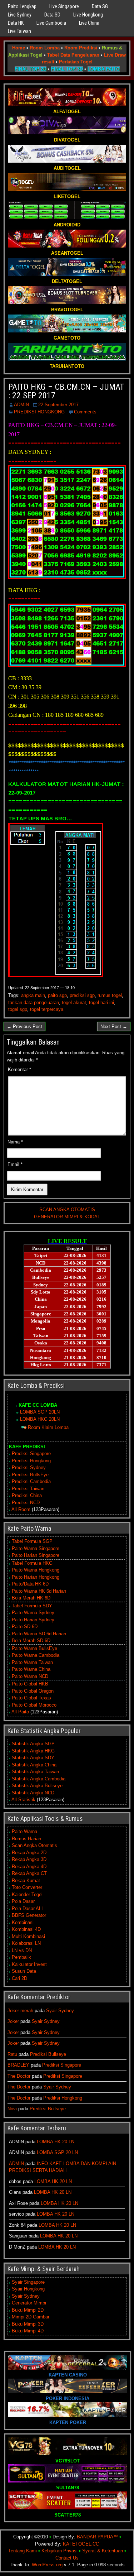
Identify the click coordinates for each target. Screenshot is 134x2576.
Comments (85, 412)
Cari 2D (19, 1978)
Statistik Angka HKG (33, 1751)
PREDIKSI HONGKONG (39, 412)
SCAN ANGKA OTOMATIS (67, 1210)
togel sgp (18, 1009)
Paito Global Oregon (33, 1691)
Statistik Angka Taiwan (35, 1772)
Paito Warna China (31, 1669)
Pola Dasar (23, 1901)
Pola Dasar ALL (28, 1908)
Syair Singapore (28, 2282)
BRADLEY (18, 2065)
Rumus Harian (26, 1839)
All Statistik (23, 1800)
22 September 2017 (58, 405)
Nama (15, 1142)
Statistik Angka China (34, 1765)
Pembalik (21, 1957)
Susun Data (24, 1971)
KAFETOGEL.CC (81, 2544)
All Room (21, 1509)
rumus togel (110, 995)
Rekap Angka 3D (29, 1859)
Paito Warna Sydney (33, 1613)
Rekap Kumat (26, 1881)
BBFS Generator (29, 1915)
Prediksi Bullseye (48, 2054)
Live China (89, 23)
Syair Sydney (60, 2011)
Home (19, 48)
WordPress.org (47, 2565)
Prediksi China (27, 1495)
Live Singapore (64, 6)
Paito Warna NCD (30, 1676)
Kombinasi (23, 1922)
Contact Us (67, 2558)
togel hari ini (101, 1002)
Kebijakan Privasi (59, 2551)
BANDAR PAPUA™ (97, 2537)
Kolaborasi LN (26, 1943)
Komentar (19, 1069)
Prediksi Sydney (29, 1467)
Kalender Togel (27, 1894)
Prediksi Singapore (31, 1454)
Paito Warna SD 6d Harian (39, 1634)
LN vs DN (22, 1950)
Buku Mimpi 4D (28, 2331)
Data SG (100, 6)
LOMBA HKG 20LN (40, 1419)
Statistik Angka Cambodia (39, 1779)
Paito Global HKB (30, 1684)
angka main (33, 995)
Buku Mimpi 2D (28, 2310)
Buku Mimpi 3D (28, 2324)
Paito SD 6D (25, 1627)
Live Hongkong (88, 15)
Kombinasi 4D (26, 1929)
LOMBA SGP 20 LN (57, 2152)
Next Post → (114, 1026)
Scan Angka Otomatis (34, 1845)
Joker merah (20, 2011)
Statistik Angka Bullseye (37, 1786)
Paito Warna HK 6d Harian (39, 1591)
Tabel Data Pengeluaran (73, 55)
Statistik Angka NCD (33, 1793)
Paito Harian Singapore (36, 1555)
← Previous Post (24, 1026)
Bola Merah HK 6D (31, 1598)
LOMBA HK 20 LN (56, 2142)
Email (15, 1164)
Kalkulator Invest (29, 1964)
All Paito (20, 1712)
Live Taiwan (19, 31)
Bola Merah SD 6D (31, 1640)
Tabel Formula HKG (32, 1563)
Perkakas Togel (76, 62)
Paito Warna (24, 1831)
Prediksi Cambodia (31, 1481)
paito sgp (57, 995)
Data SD (52, 15)
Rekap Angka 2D (29, 1853)
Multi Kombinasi (28, 1936)
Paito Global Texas (31, 1698)
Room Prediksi (81, 48)
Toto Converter (27, 1887)
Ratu (12, 2054)
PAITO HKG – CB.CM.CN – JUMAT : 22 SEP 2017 (66, 391)
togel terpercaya (47, 1009)
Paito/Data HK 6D (30, 1584)
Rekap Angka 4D (29, 1867)
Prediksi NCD (26, 1503)
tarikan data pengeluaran (34, 1002)
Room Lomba (45, 48)
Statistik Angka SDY (33, 1758)
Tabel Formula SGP (32, 1541)
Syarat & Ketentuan (103, 2551)
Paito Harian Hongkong (36, 1577)
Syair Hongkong (28, 2289)
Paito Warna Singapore (36, 1548)
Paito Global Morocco (34, 1705)
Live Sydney (20, 15)
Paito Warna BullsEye (34, 1648)
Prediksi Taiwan (28, 1489)
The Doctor (19, 2076)
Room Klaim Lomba (48, 1427)
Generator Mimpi (29, 2303)
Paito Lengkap (22, 6)
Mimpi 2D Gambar (31, 2317)
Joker (13, 2021)
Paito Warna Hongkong (36, 1570)
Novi (12, 2109)
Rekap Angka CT (29, 1873)
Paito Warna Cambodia (36, 1655)
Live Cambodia (51, 23)
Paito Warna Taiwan (32, 1662)
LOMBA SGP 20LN (40, 1412)
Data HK (16, 23)
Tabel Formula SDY (32, 1606)
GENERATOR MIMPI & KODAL (67, 1217)
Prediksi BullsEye (30, 1475)
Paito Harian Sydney (33, 1620)
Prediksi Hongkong (31, 1461)
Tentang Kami (23, 2551)
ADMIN (21, 405)
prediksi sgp (82, 995)
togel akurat (74, 1002)
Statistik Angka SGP (33, 1744)
